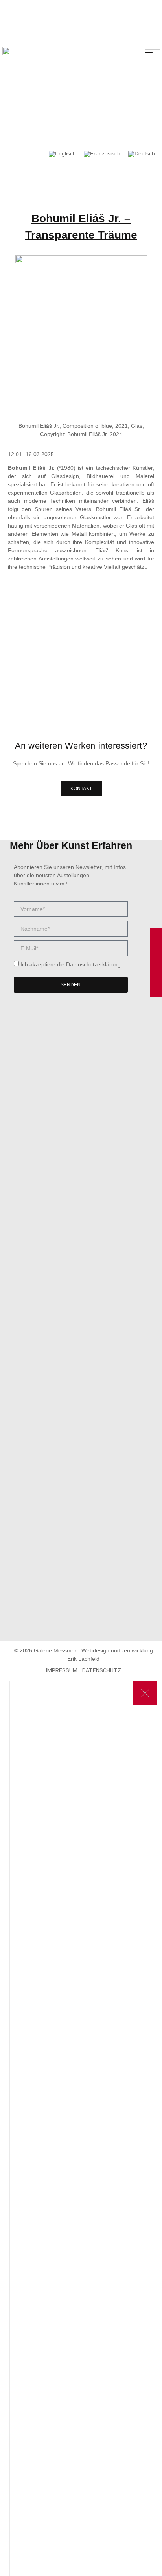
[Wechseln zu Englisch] (62, 154)
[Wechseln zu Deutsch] (142, 154)
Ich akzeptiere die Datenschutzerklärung (71, 964)
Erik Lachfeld (83, 1659)
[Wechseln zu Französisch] (102, 154)
